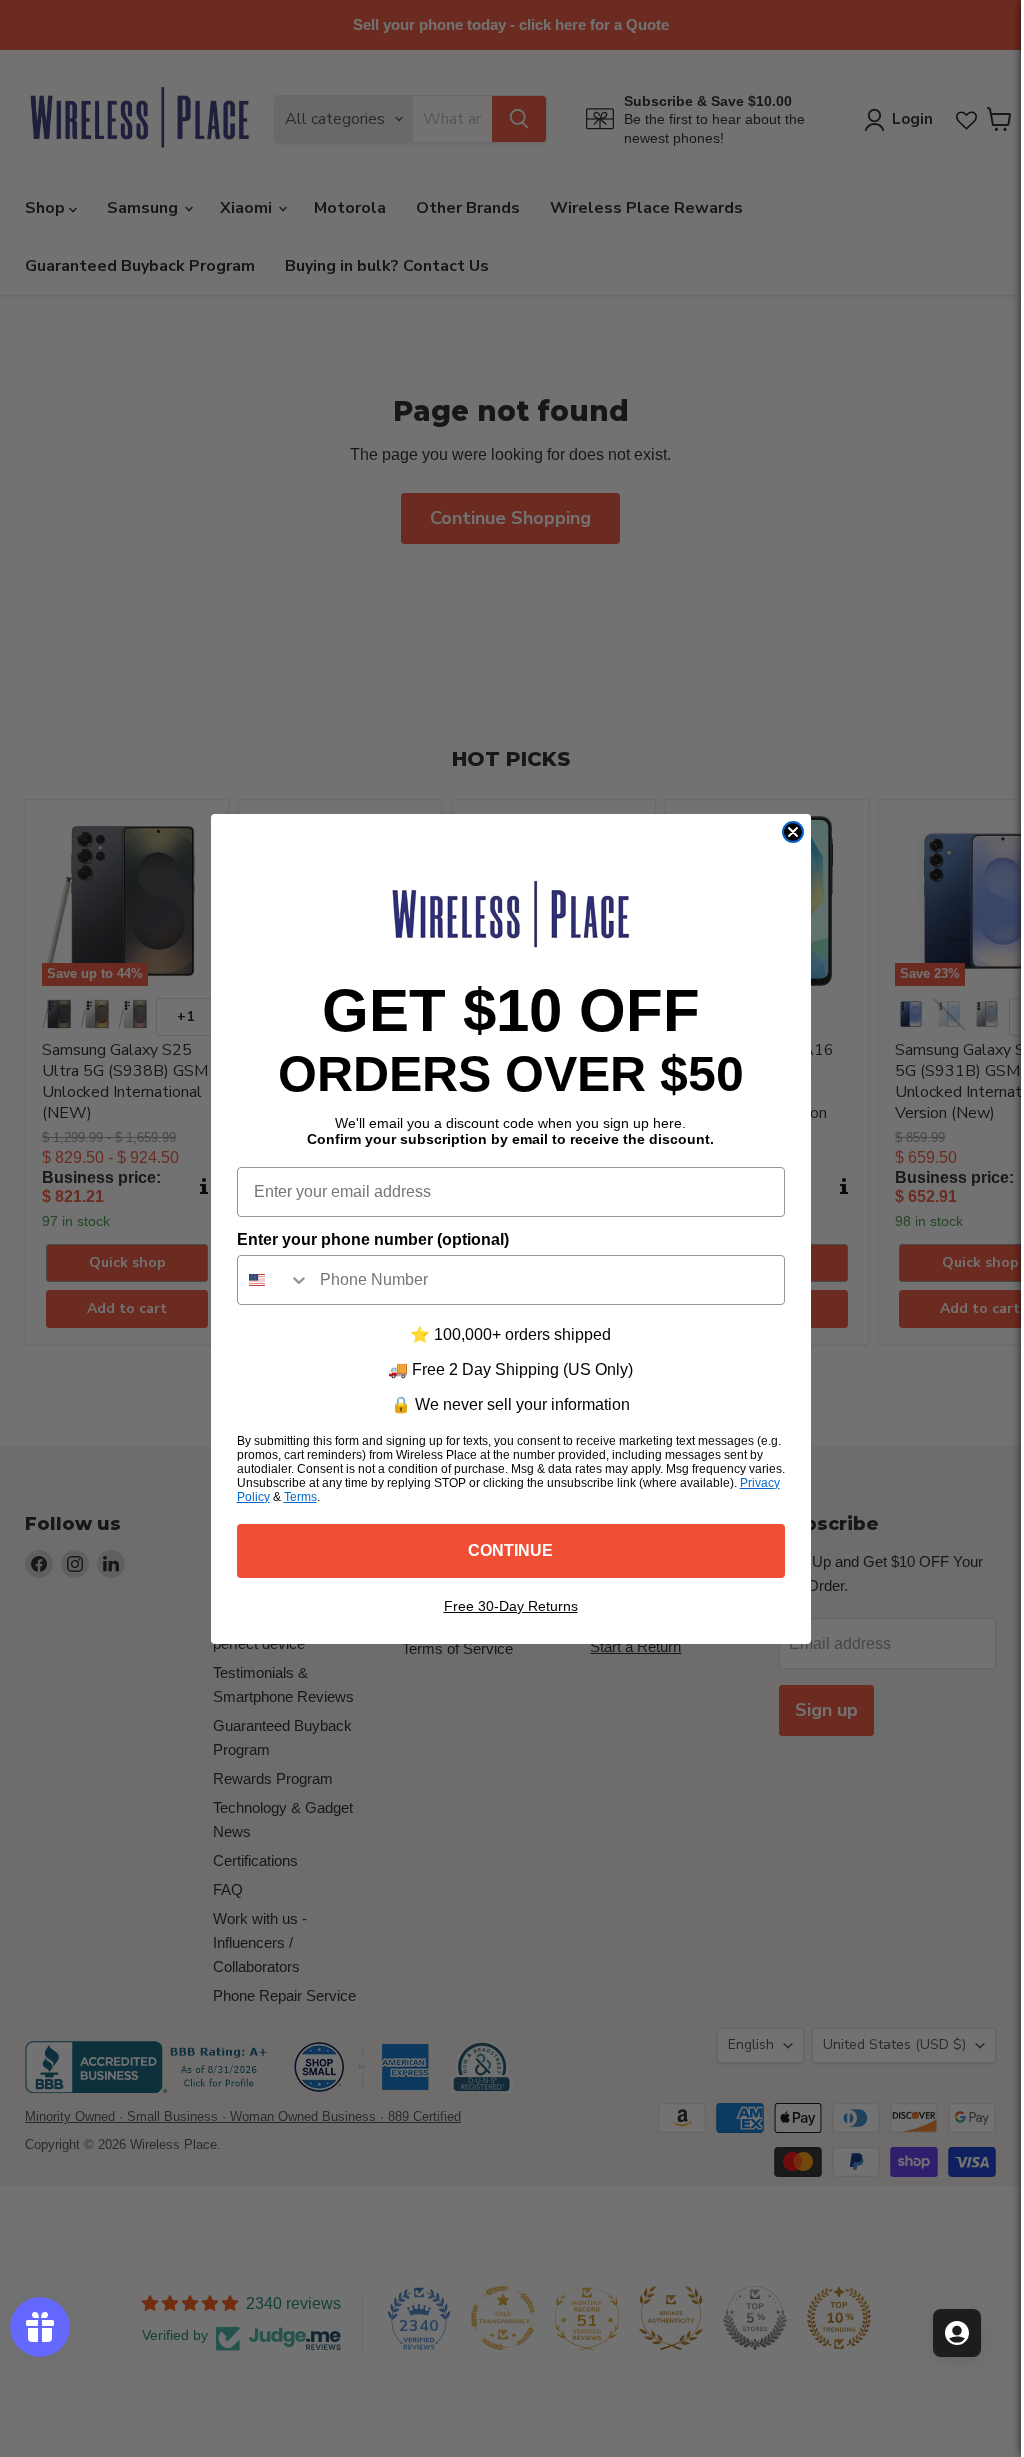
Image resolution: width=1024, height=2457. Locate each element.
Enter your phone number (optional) (373, 1239)
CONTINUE (510, 1550)
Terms (300, 1497)
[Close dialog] (793, 832)
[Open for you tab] (957, 2333)
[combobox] (274, 1280)
